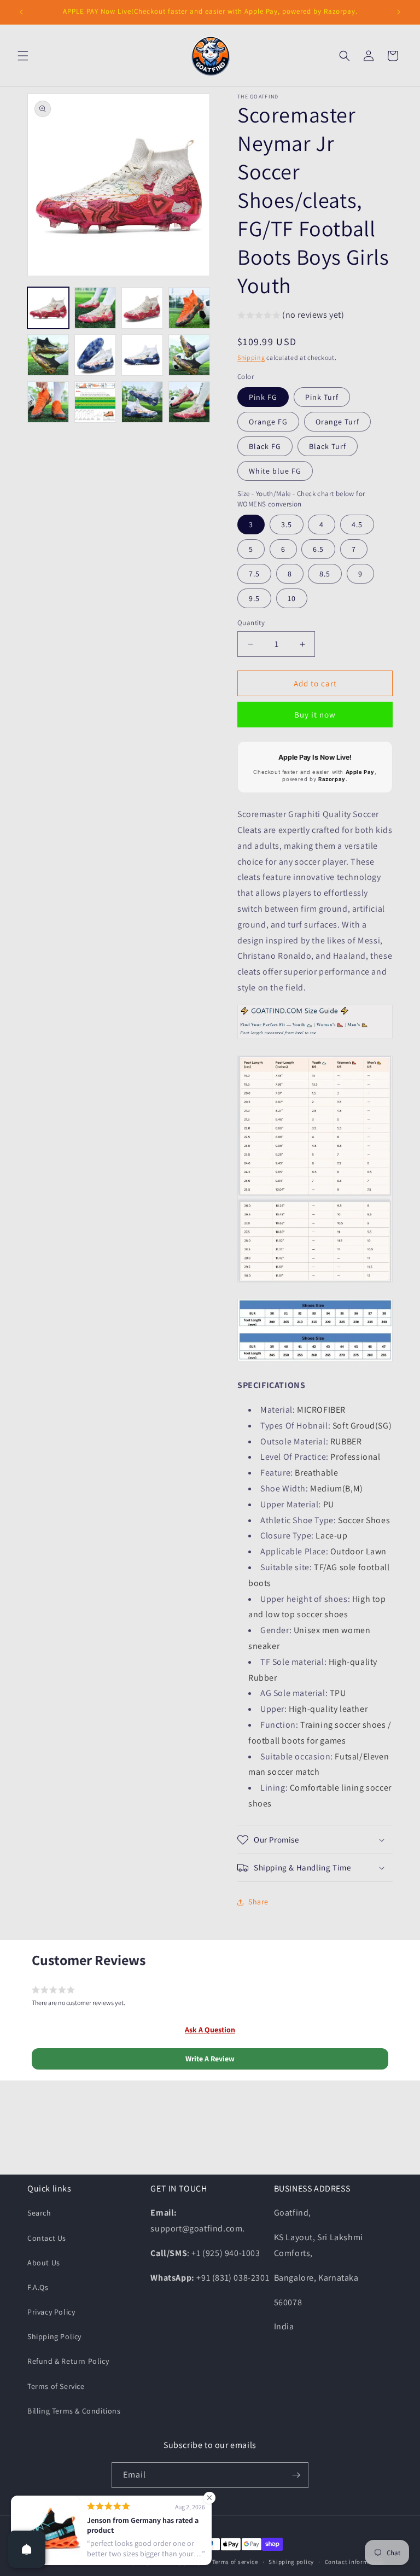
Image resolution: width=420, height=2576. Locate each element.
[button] (23, 56)
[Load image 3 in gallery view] (142, 308)
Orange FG (268, 422)
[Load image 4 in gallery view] (189, 308)
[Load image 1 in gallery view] (48, 308)
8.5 (325, 574)
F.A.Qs (38, 2287)
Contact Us (47, 2238)
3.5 (287, 524)
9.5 (254, 598)
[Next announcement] (399, 12)
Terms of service (235, 2562)
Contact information (354, 2562)
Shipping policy (291, 2562)
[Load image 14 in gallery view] (48, 402)
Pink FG (263, 397)
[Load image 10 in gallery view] (142, 355)
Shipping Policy (54, 2336)
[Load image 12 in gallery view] (189, 355)
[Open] (27, 2549)
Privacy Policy (51, 2312)
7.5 (254, 574)
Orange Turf (337, 422)
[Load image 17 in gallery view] (142, 402)
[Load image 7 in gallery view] (95, 355)
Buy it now (315, 715)
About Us (44, 2263)
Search (39, 2213)
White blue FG (275, 471)
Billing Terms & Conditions (74, 2411)
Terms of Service (56, 2386)
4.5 (357, 524)
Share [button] (258, 1902)
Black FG (265, 446)
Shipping (251, 357)
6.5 (318, 549)
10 (292, 598)
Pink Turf (322, 397)
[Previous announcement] (21, 12)
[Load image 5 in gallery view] (48, 355)
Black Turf (328, 446)
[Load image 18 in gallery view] (189, 402)
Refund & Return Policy (68, 2361)
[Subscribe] (296, 2475)
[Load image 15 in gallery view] (95, 402)
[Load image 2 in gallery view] (95, 308)
